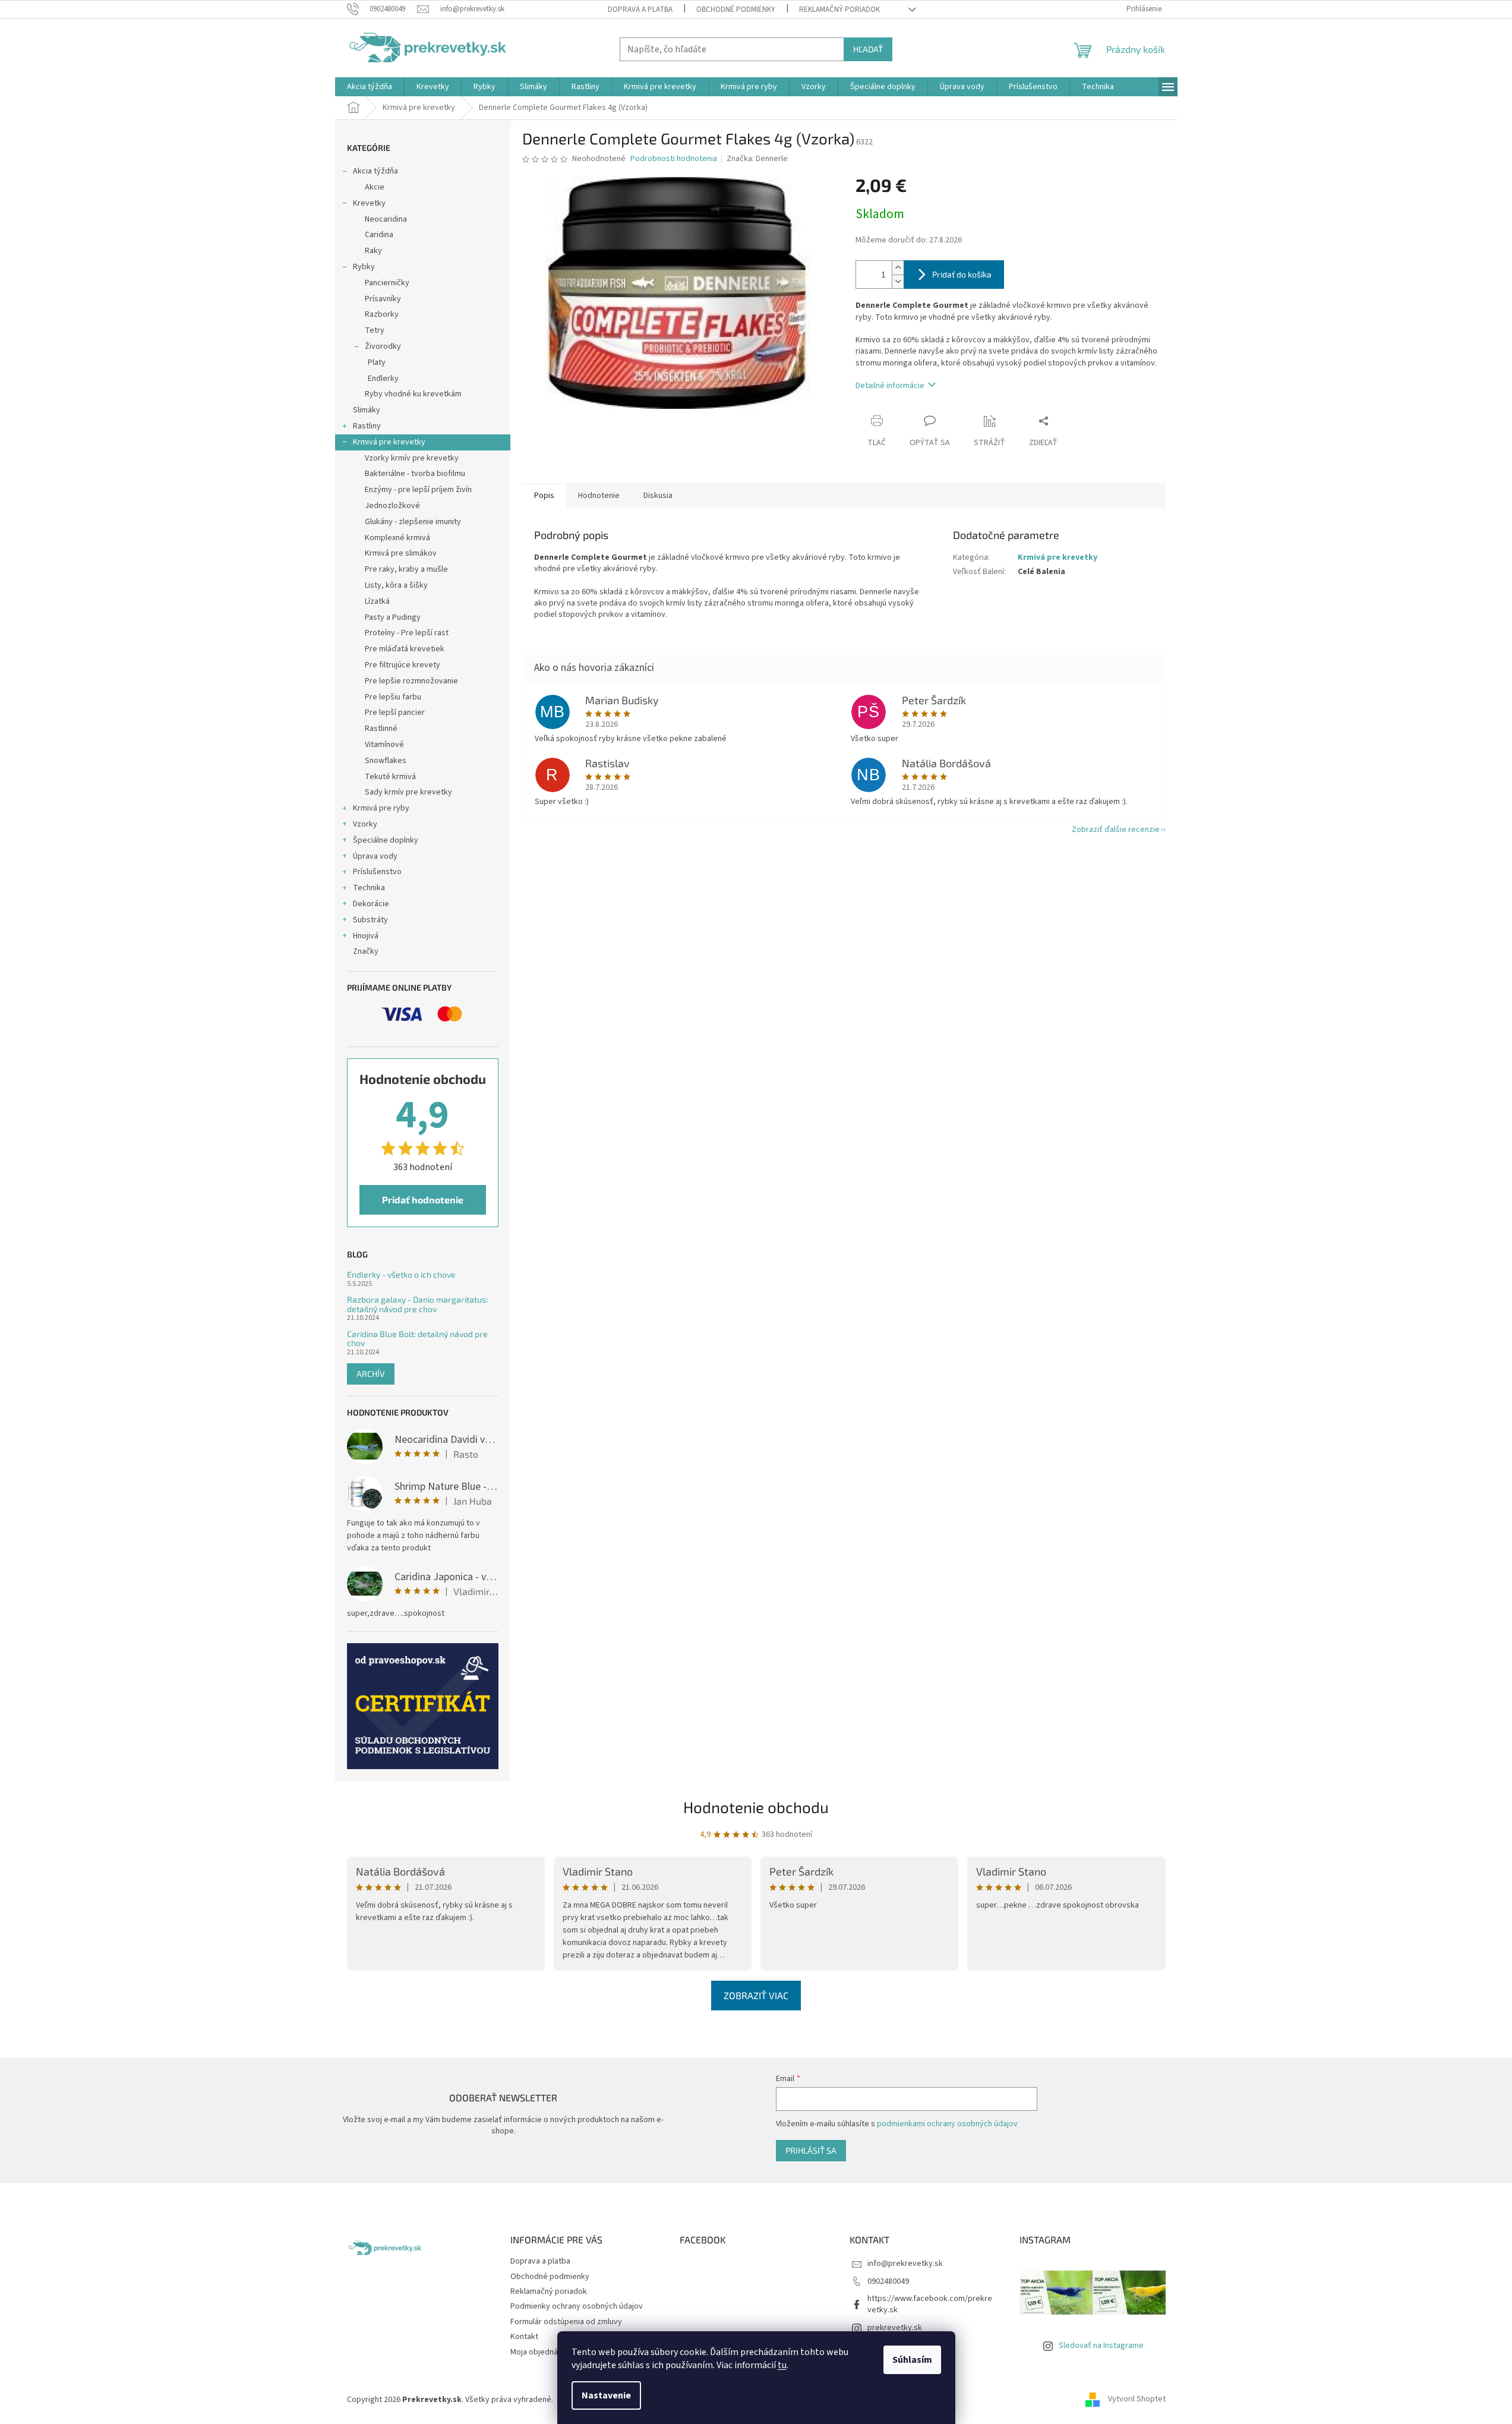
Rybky (364, 267)
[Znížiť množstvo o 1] (898, 281)
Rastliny (367, 426)
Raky (373, 251)
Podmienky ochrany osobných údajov (577, 2306)
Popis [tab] (544, 496)
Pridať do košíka (962, 274)
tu (782, 2365)
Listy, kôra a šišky (396, 585)
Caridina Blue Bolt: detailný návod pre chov (417, 1339)
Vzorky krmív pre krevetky (412, 458)
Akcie (375, 187)
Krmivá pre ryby (381, 808)
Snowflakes (386, 761)
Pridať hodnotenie (423, 1200)
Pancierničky (387, 283)
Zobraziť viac (756, 1995)
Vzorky (365, 824)
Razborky (382, 314)
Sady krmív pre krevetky (408, 792)
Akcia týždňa (375, 171)
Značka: (757, 159)
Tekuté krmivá (390, 777)
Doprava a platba (640, 10)
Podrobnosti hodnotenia (674, 159)
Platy (377, 363)
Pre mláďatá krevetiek (405, 649)
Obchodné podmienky (736, 10)
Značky (366, 951)
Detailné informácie (890, 386)
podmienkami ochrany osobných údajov (947, 2124)
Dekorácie (371, 904)
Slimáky (367, 410)
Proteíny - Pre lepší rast (407, 633)
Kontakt (524, 2337)
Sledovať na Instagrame (1101, 2346)
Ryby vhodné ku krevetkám (413, 394)
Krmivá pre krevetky (389, 442)
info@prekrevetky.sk (905, 2264)
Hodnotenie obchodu (756, 1807)
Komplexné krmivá (397, 538)
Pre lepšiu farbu (393, 697)
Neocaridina (386, 219)
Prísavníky (383, 299)
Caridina (379, 235)
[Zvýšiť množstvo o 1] (898, 268)
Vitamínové (384, 745)
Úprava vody (375, 856)
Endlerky (383, 379)
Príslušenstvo (377, 872)
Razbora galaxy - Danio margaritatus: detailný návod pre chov (417, 1304)
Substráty (370, 920)
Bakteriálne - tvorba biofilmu (415, 474)
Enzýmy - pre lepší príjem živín (418, 490)
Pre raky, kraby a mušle (406, 569)
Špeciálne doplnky (386, 840)
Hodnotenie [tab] (599, 496)
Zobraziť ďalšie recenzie (1116, 830)
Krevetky (369, 203)
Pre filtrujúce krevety (403, 665)
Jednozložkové (392, 506)
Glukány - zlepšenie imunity (413, 522)
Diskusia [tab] (658, 496)
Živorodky (383, 346)
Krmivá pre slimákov (401, 553)
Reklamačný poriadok (839, 10)
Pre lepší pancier (395, 713)
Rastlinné (381, 729)
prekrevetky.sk (895, 2328)
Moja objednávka (540, 2352)
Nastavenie (606, 2395)
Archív (371, 1374)
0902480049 (888, 2281)
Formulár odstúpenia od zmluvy (566, 2322)
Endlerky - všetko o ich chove (401, 1274)
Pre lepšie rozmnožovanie (411, 681)
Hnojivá (366, 936)
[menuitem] (370, 87)
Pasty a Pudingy (393, 617)
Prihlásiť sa (811, 2150)
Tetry (375, 330)
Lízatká (377, 601)
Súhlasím (912, 2360)
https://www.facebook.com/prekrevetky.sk (930, 2304)
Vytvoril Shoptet (1137, 2400)
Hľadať (868, 49)
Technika (369, 888)
